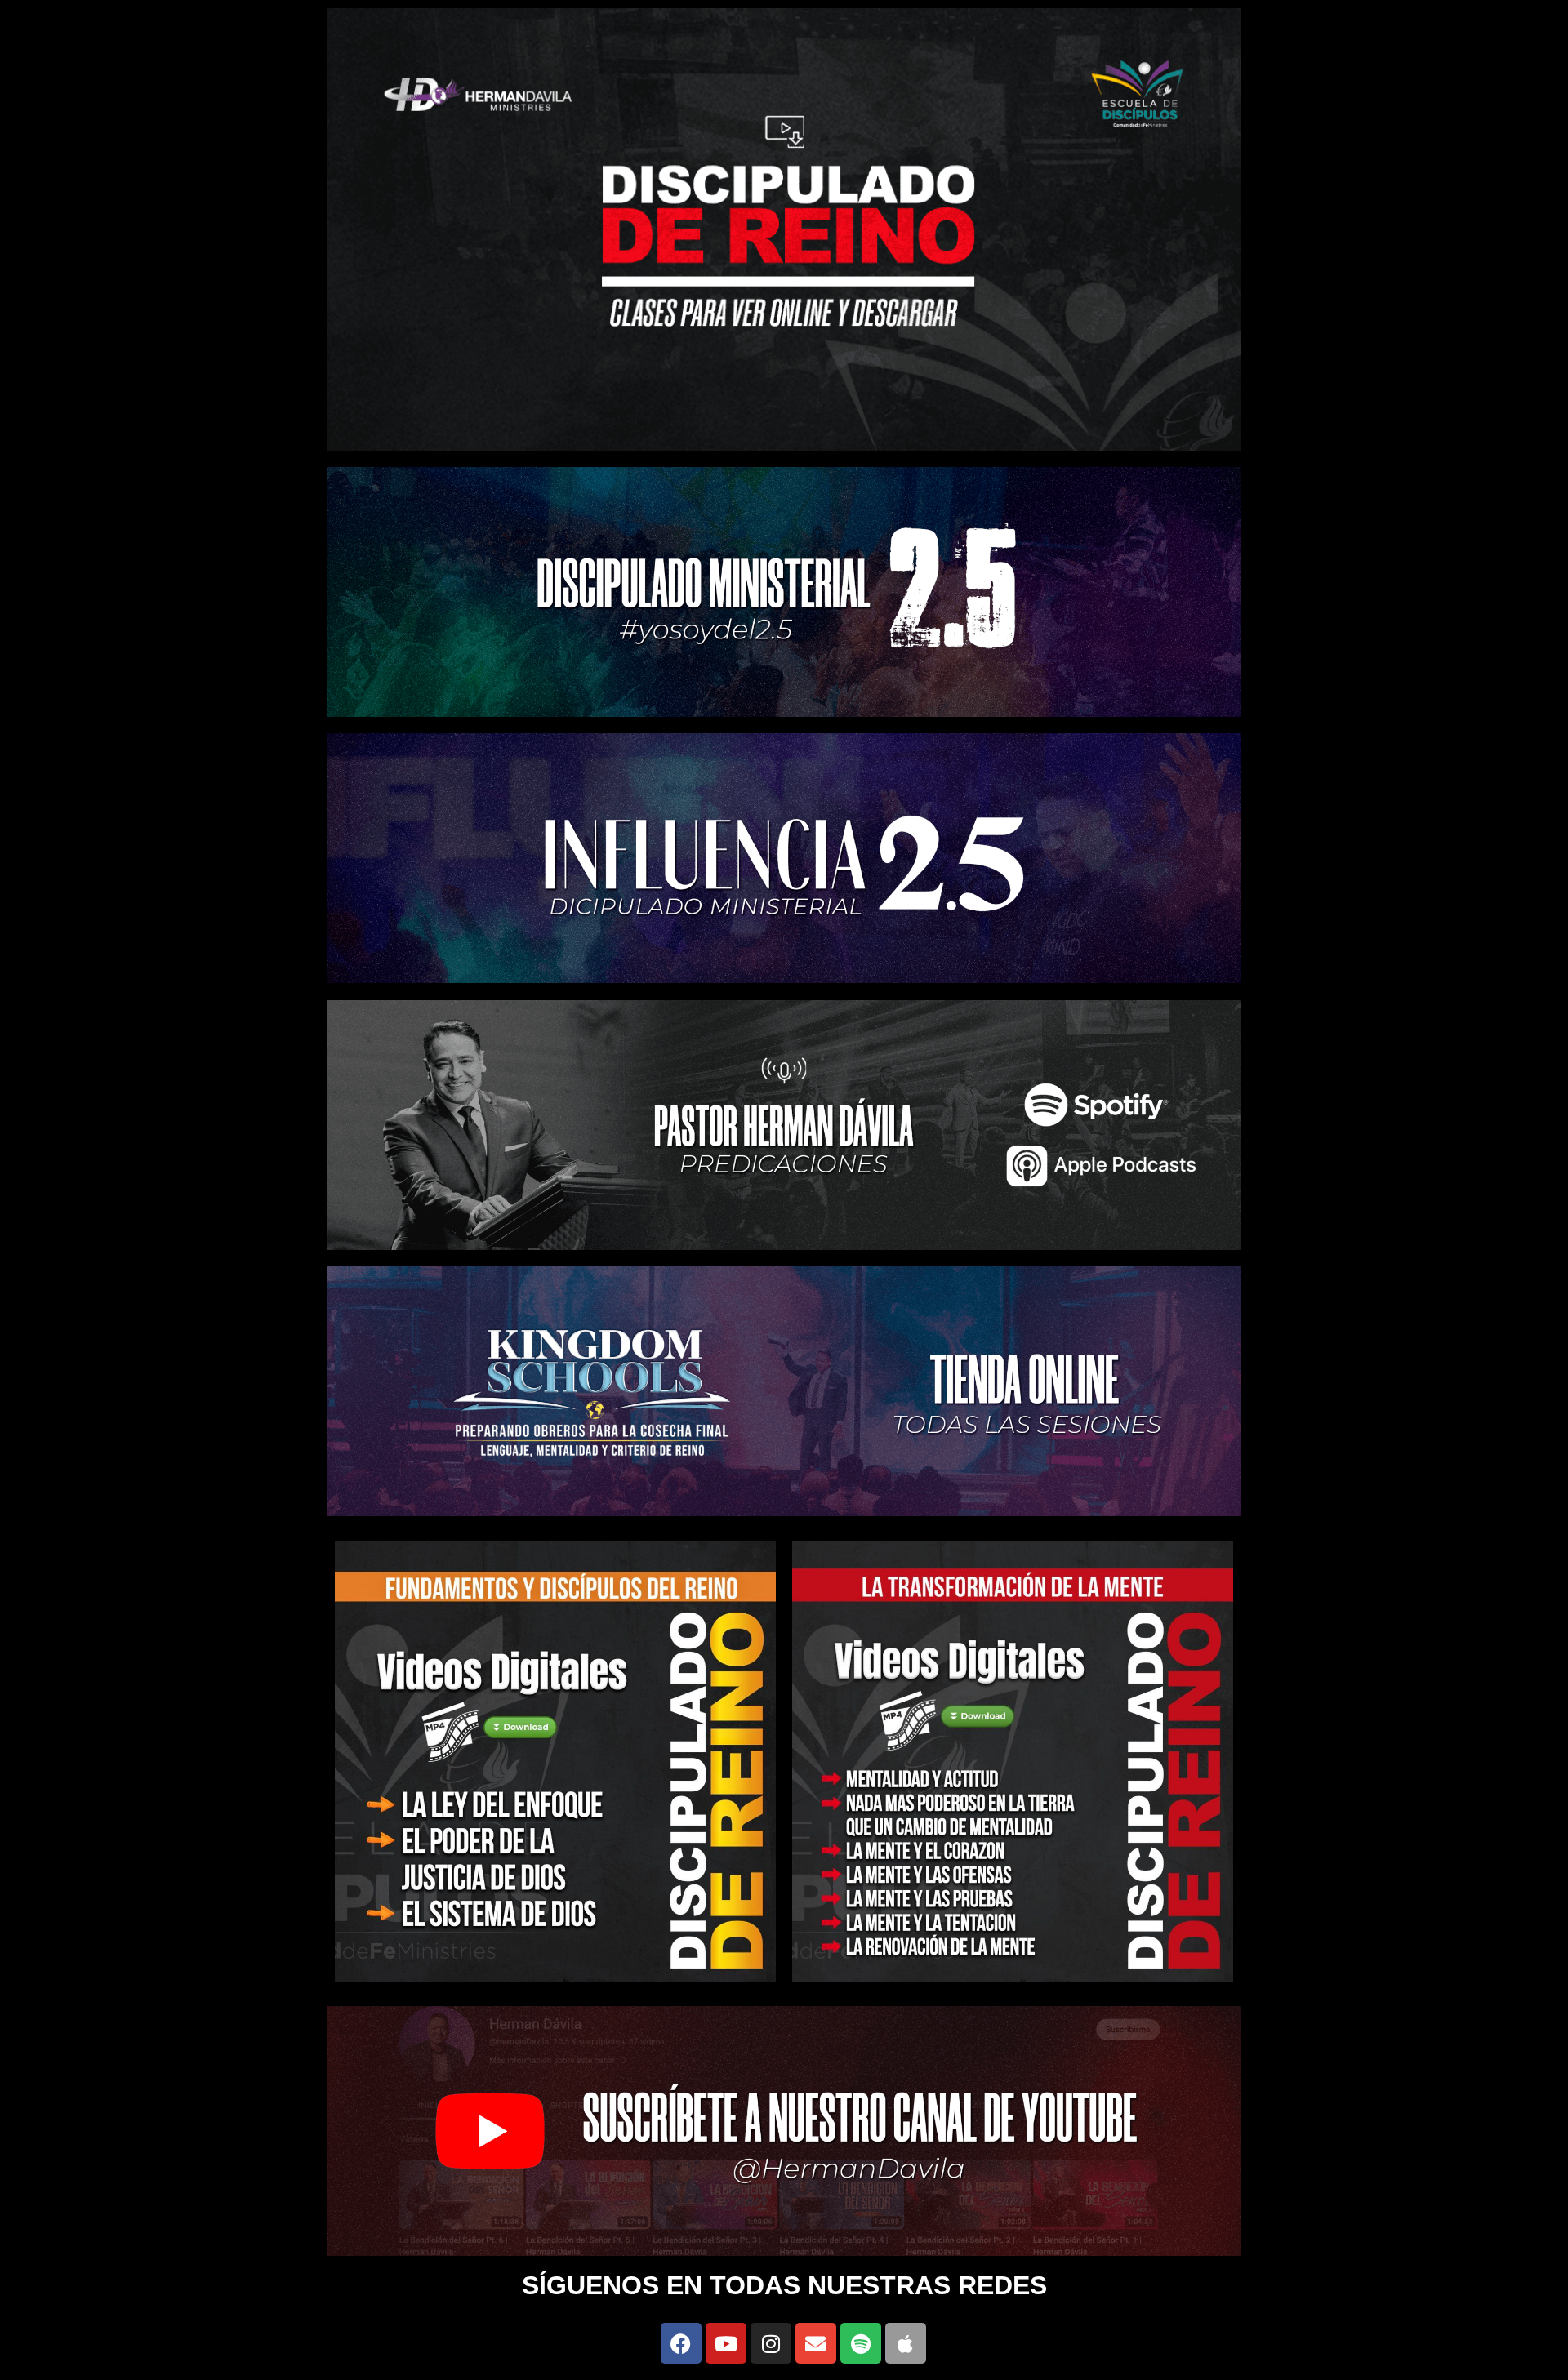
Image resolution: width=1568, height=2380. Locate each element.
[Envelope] (816, 2343)
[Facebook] (681, 2343)
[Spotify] (861, 2343)
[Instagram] (771, 2343)
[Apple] (906, 2343)
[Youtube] (726, 2343)
